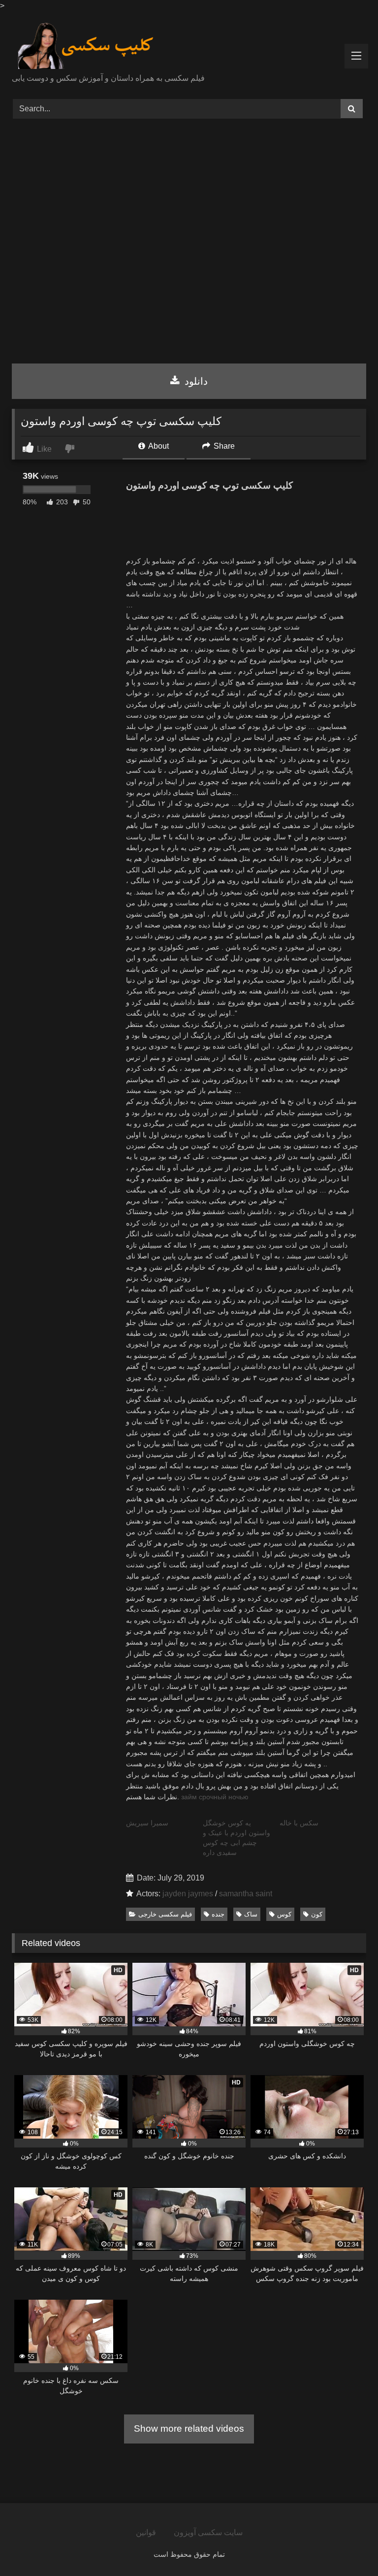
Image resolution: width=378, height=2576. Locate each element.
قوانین (146, 2532)
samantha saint (246, 1894)
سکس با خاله (299, 1823)
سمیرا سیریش (147, 1823)
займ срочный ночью (215, 1797)
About (158, 446)
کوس (284, 1914)
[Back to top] (347, 2547)
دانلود (195, 381)
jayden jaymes (188, 1894)
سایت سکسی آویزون (208, 2532)
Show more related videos (189, 2428)
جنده (218, 1914)
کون (317, 1914)
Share (223, 446)
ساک (251, 1914)
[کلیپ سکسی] (189, 46)
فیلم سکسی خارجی (165, 1914)
